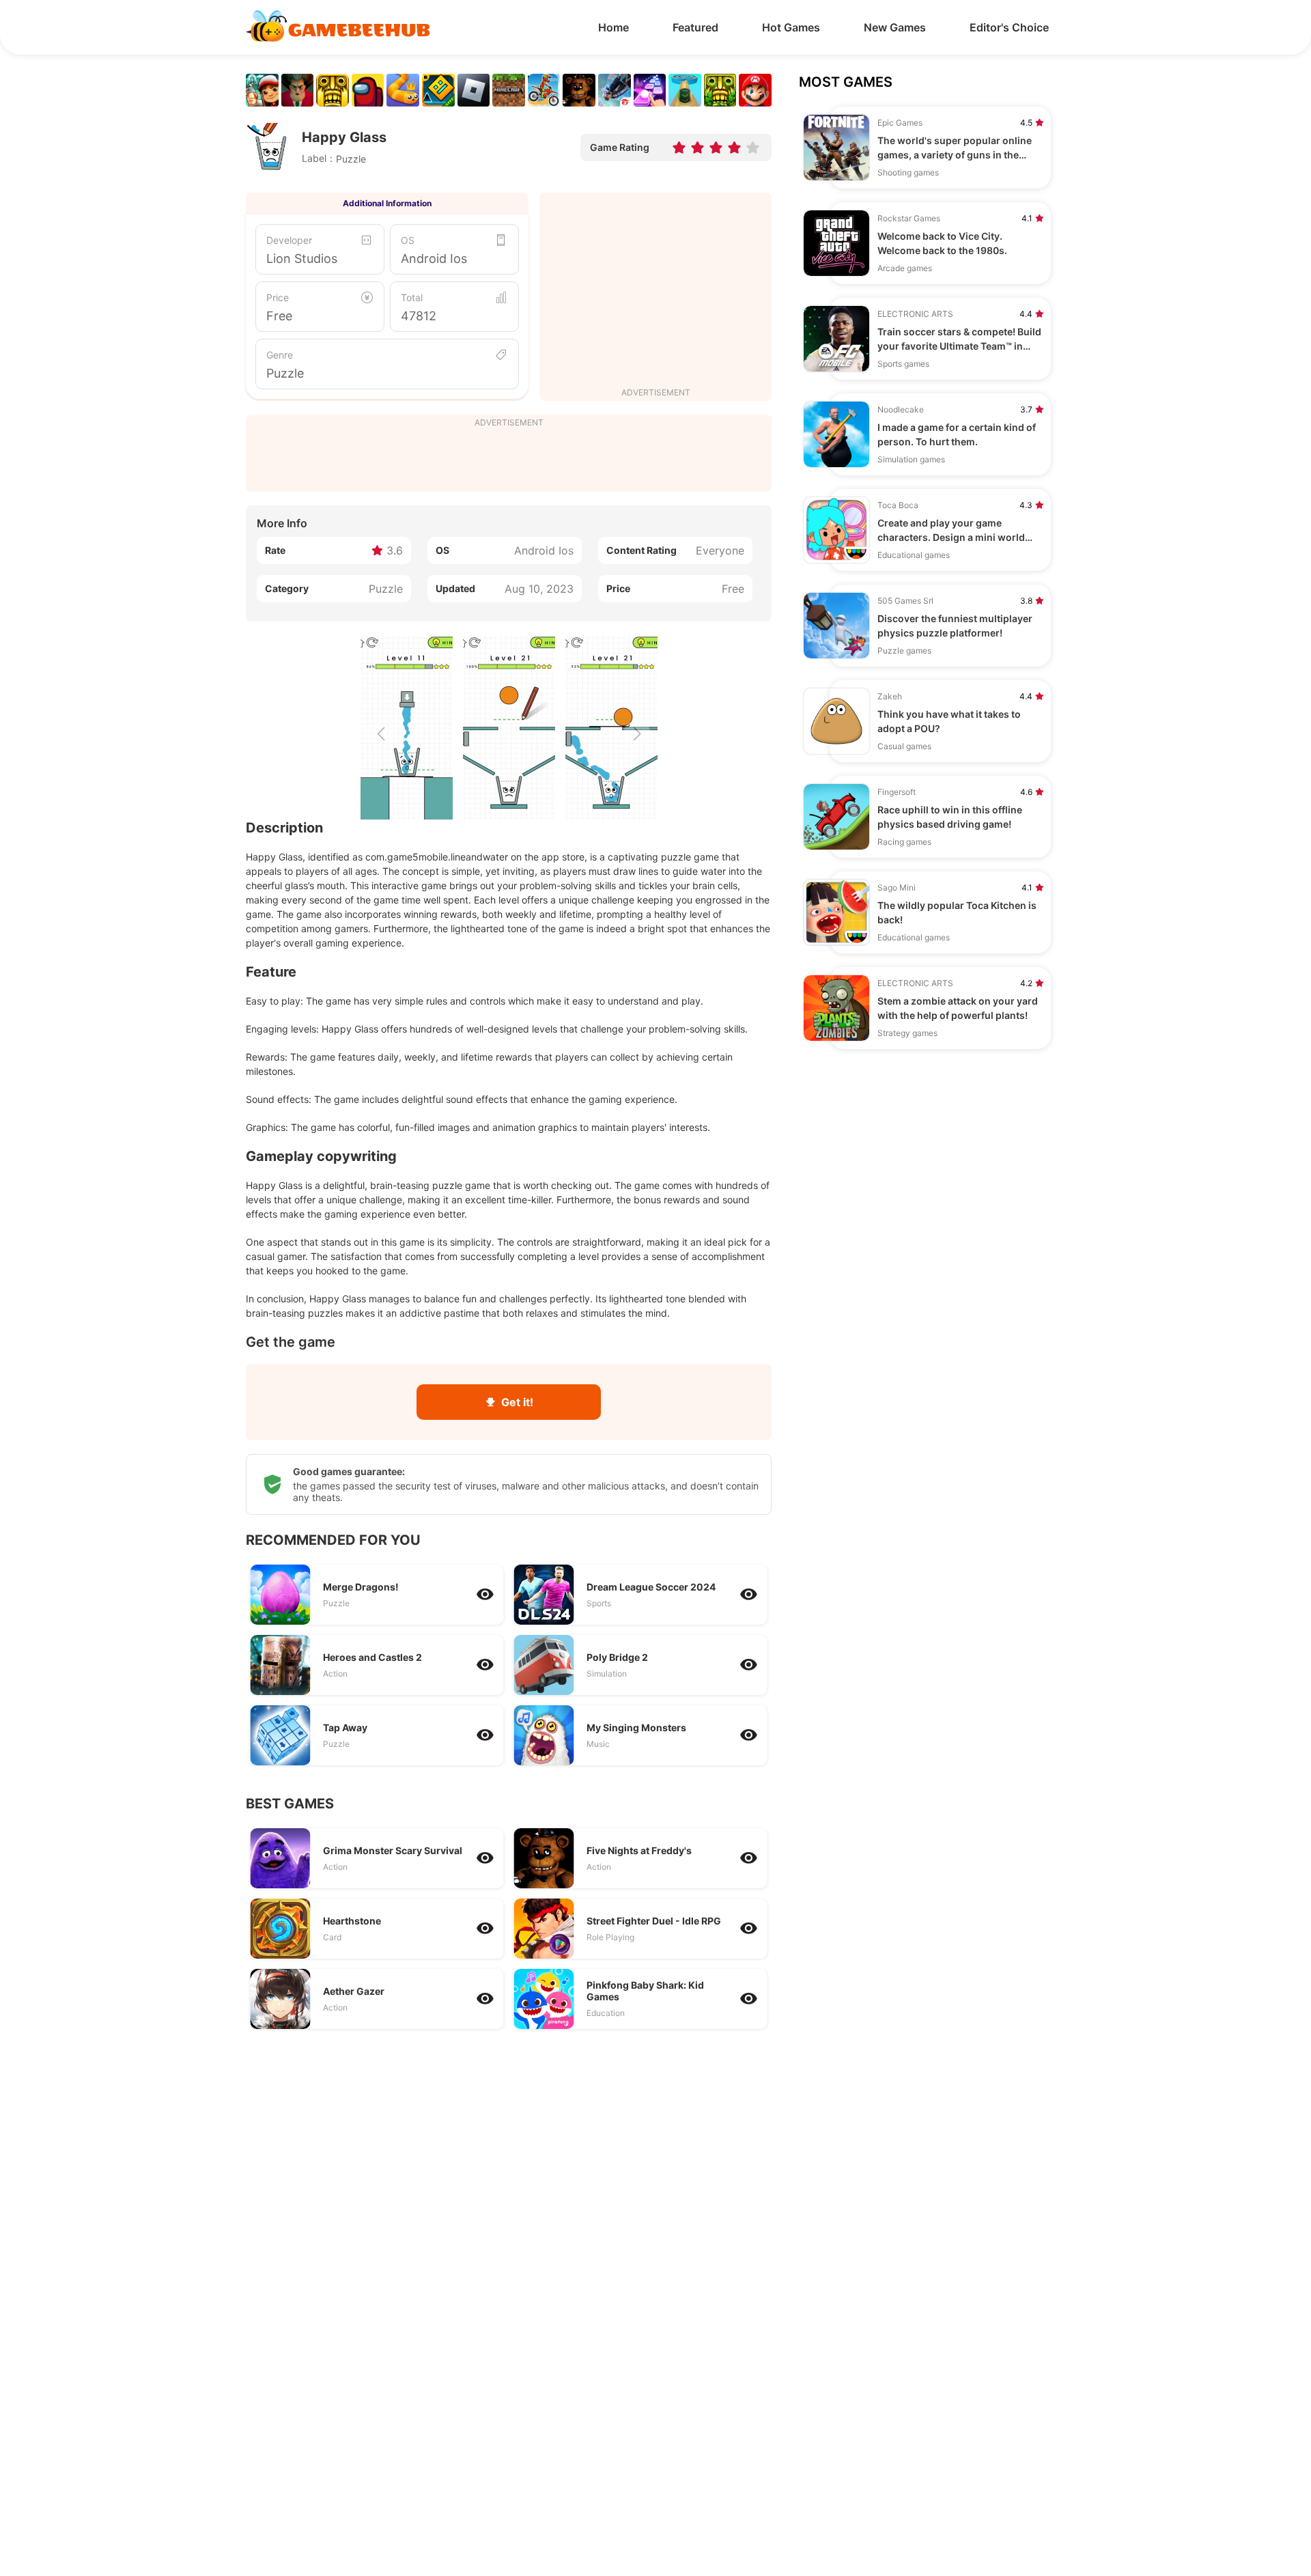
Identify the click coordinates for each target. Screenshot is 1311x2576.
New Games (895, 27)
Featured (695, 27)
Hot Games (791, 27)
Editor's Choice (1009, 27)
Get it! (517, 1402)
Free (279, 316)
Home (614, 27)
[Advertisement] (655, 292)
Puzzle (285, 373)
